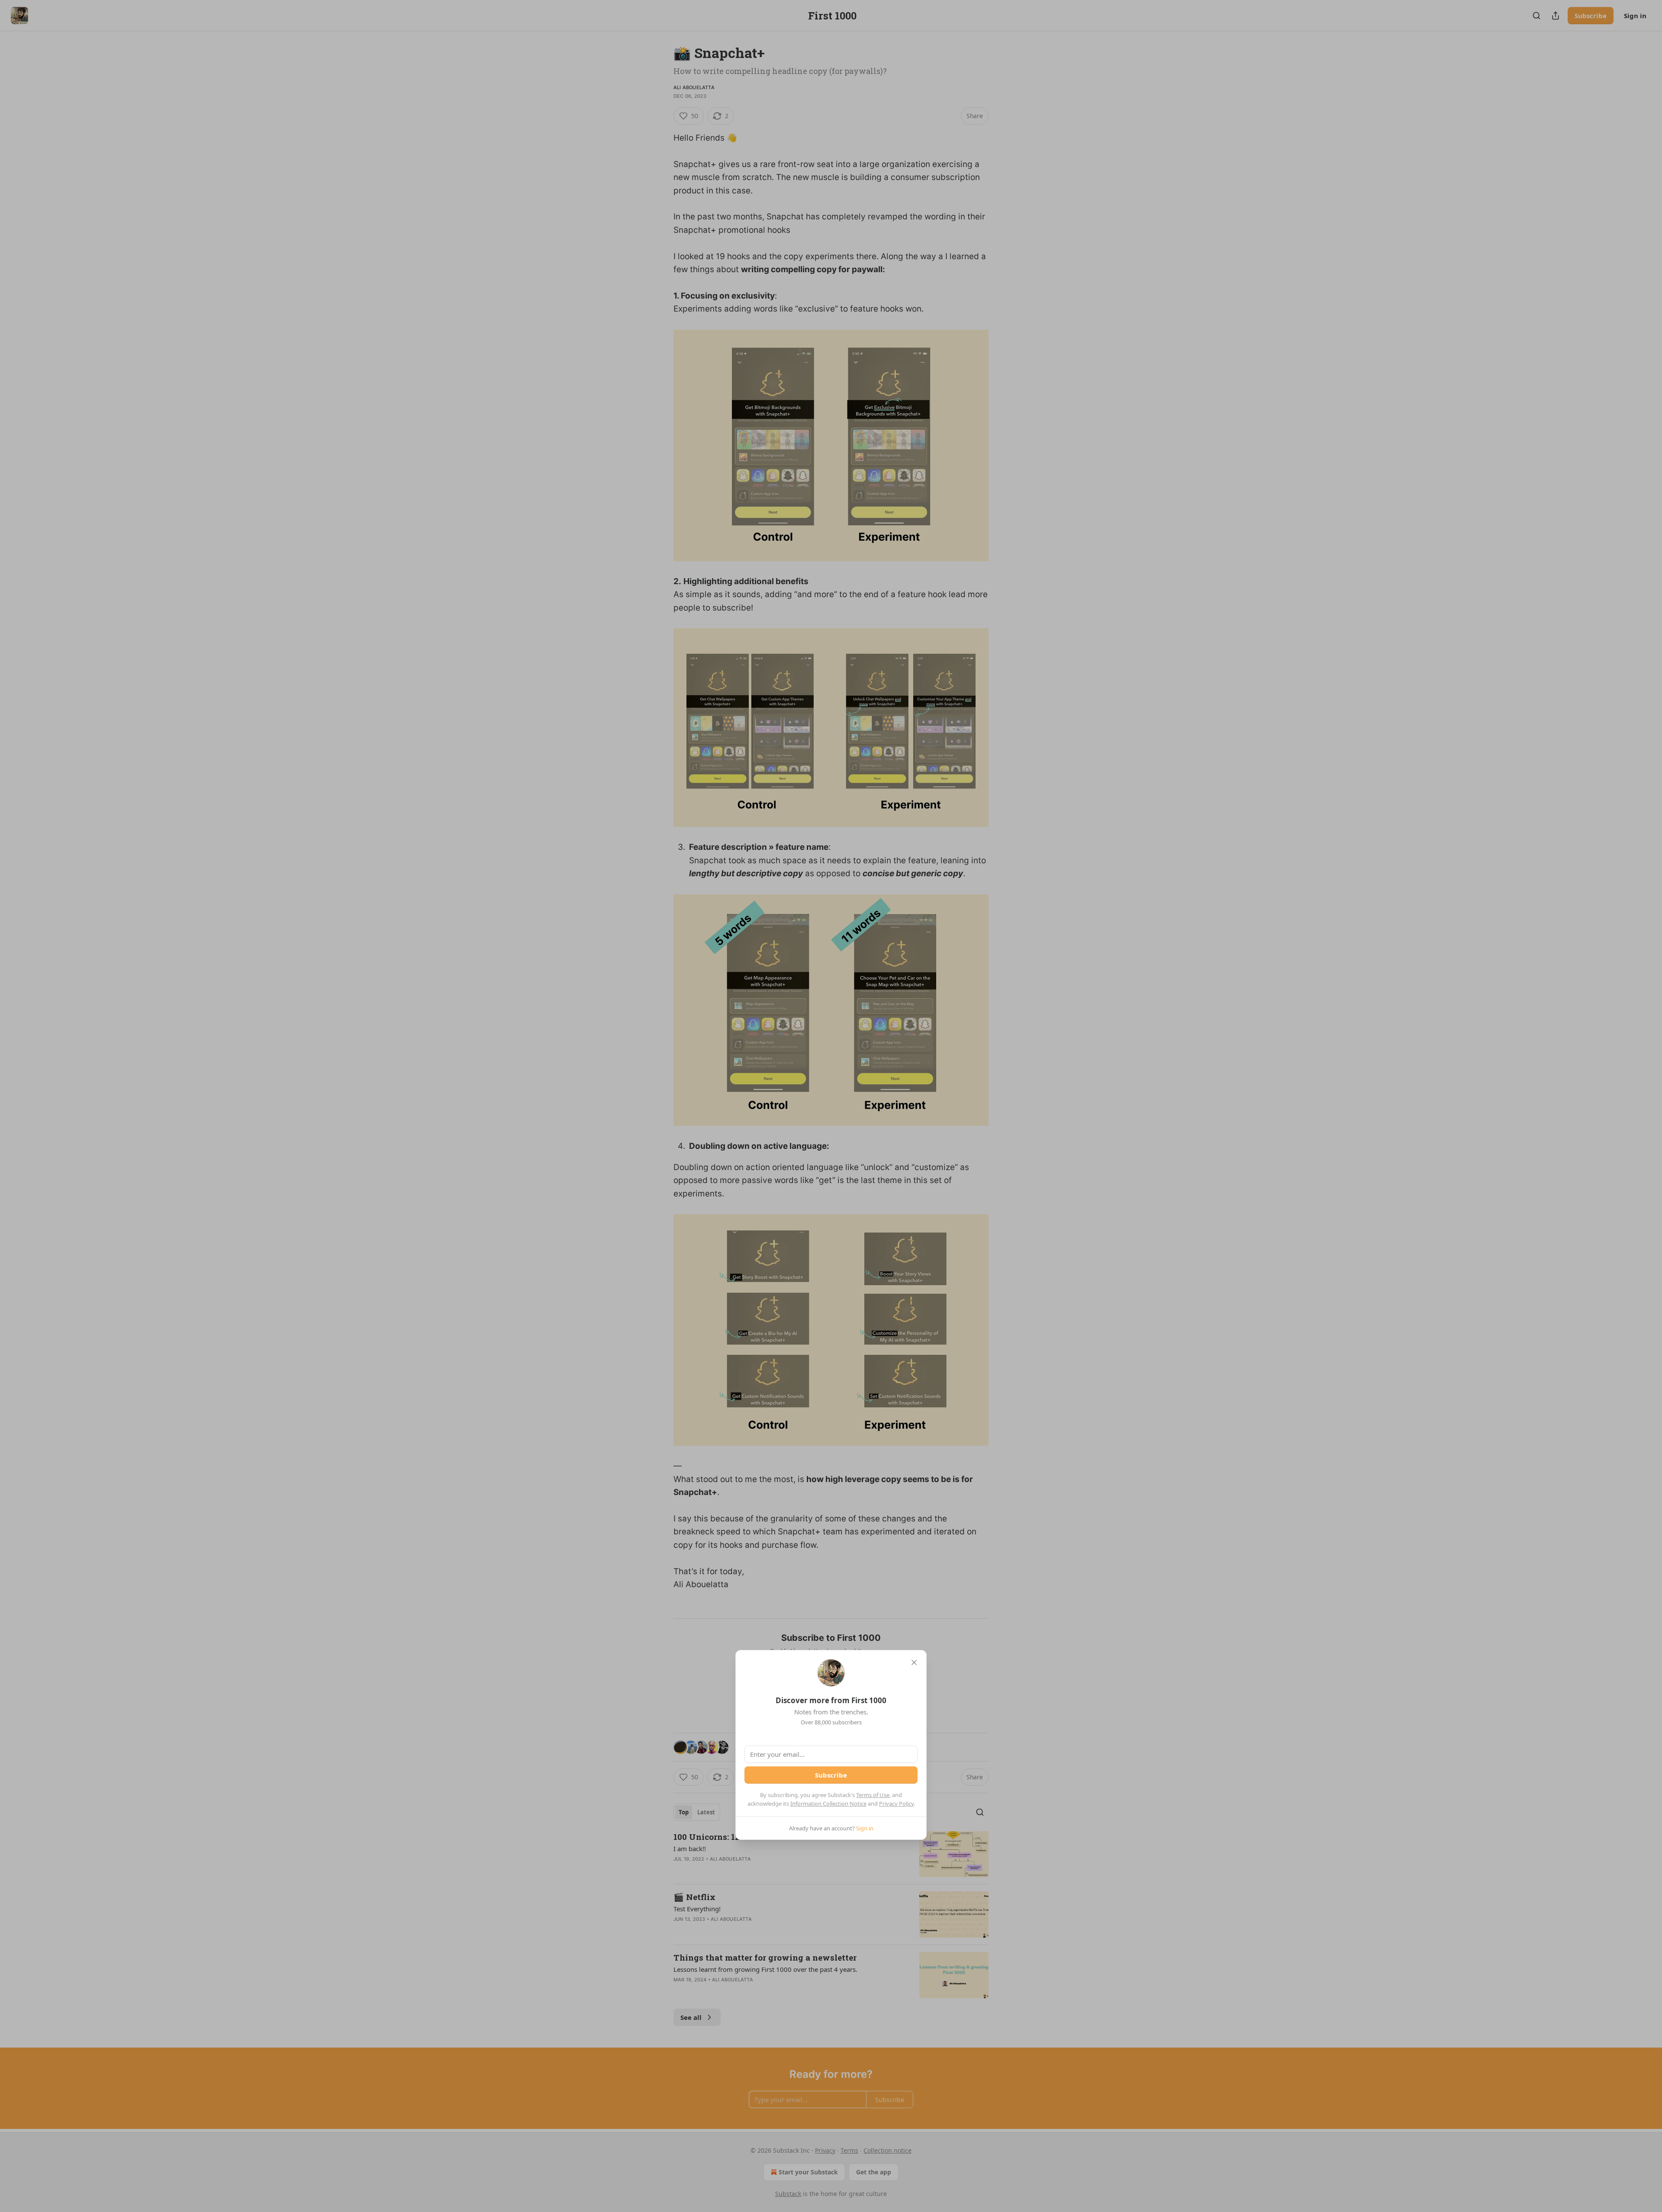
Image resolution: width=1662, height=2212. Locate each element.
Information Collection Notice (828, 1804)
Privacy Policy (896, 1804)
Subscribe (831, 1775)
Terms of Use (873, 1795)
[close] (914, 1662)
